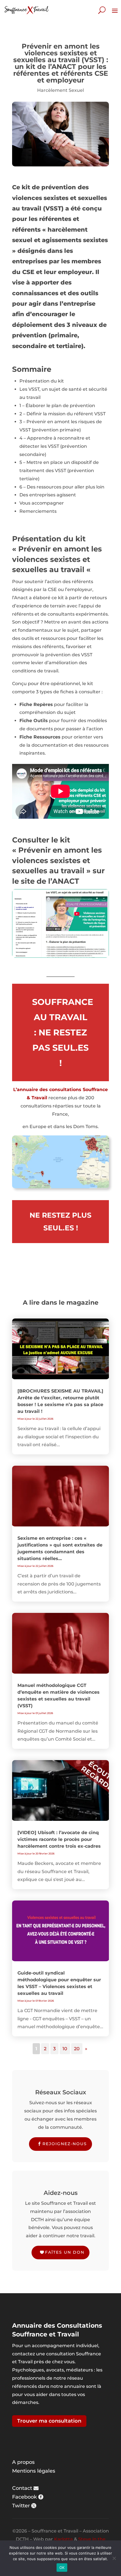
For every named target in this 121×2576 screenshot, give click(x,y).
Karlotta (63, 2539)
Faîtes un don (65, 2252)
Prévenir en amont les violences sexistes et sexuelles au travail (57, 860)
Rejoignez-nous (65, 2144)
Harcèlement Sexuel (60, 90)
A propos (23, 2462)
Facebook (24, 2497)
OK (62, 2568)
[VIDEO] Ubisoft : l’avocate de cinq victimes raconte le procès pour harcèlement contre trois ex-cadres (59, 1839)
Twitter (21, 2506)
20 (77, 2049)
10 (65, 2049)
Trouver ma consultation (49, 2421)
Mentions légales (34, 2471)
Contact (22, 2488)
